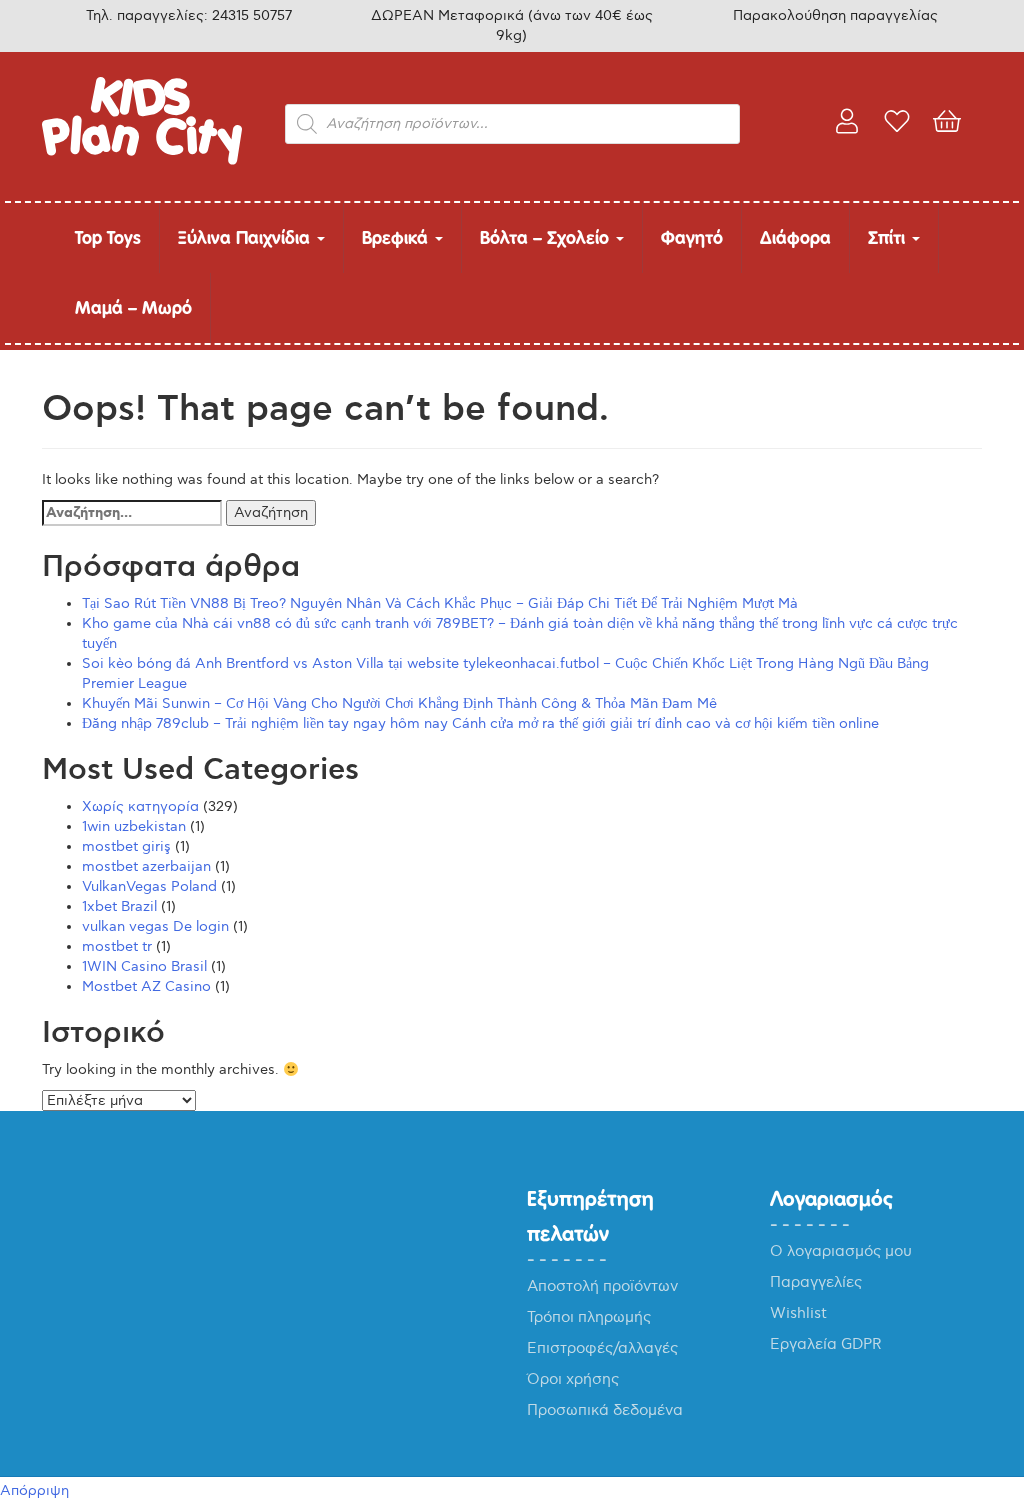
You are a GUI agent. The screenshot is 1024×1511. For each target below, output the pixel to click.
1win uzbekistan (134, 826)
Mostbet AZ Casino (146, 986)
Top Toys (108, 237)
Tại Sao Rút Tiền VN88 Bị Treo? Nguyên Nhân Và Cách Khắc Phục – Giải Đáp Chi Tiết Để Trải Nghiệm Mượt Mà (440, 603)
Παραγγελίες (816, 1282)
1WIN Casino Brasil (144, 966)
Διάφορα (795, 237)
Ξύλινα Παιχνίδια (246, 237)
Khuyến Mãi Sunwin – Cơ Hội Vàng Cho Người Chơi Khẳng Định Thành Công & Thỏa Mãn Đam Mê (399, 703)
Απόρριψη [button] (34, 1490)
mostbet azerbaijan (146, 866)
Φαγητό (692, 237)
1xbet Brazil (119, 906)
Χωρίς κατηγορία (140, 806)
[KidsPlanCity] (142, 160)
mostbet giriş (126, 846)
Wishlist (798, 1313)
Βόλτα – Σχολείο (547, 237)
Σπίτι (889, 237)
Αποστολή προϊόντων (602, 1286)
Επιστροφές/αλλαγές (602, 1348)
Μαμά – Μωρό (133, 307)
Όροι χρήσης (573, 1379)
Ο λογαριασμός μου (841, 1251)
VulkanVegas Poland (149, 886)
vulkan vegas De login (155, 926)
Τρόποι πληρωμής (589, 1317)
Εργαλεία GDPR (826, 1344)
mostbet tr (117, 946)
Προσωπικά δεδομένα (605, 1410)
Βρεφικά (397, 237)
